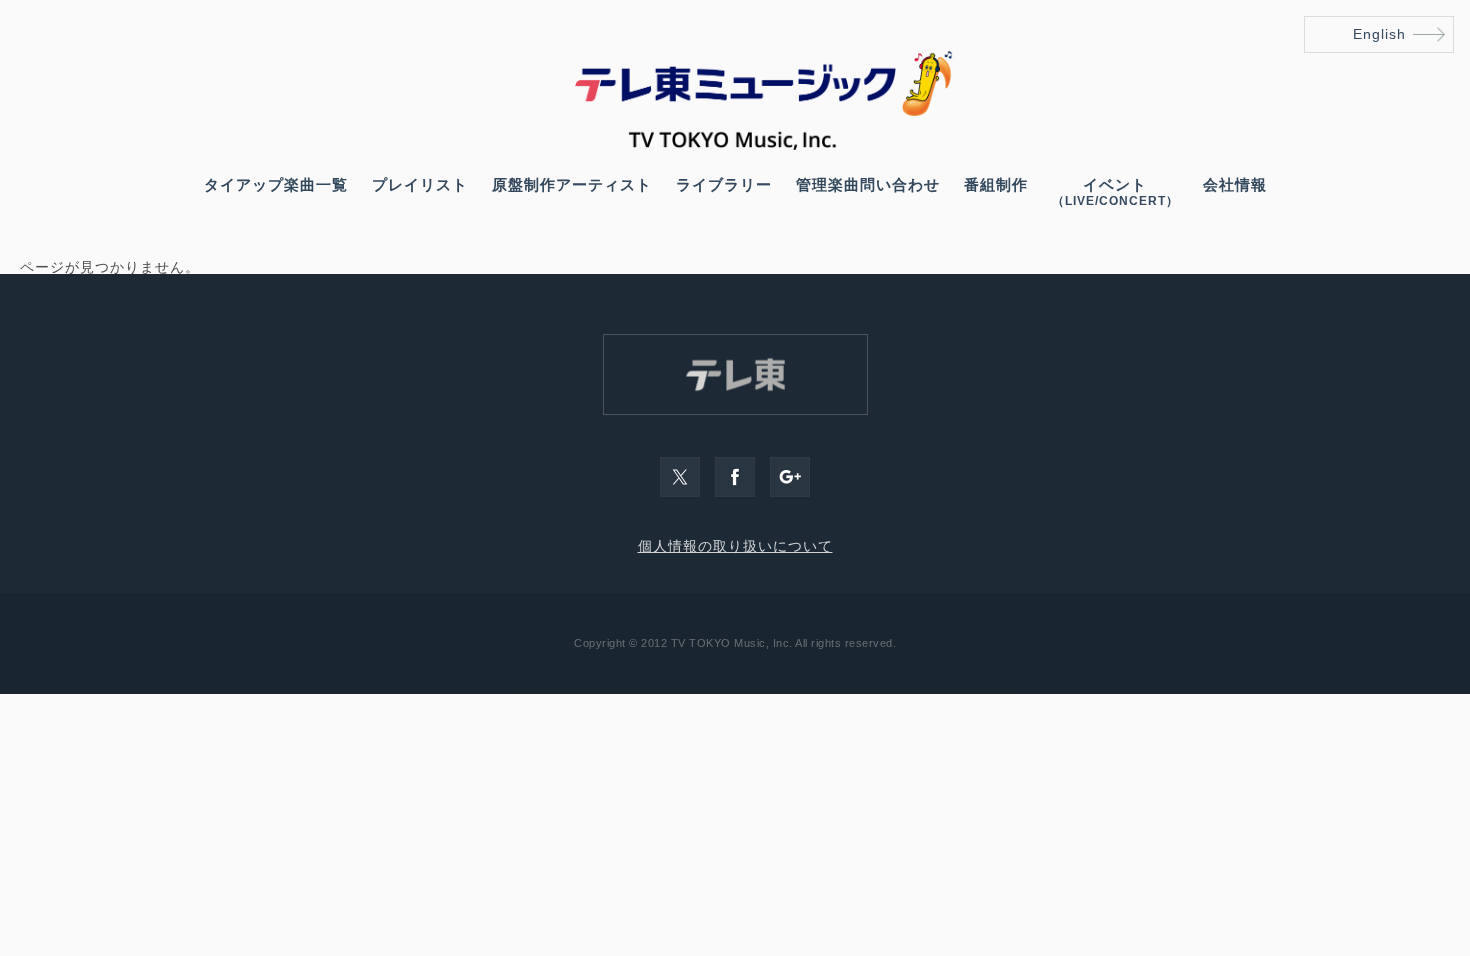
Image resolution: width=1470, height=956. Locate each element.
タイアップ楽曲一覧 (276, 184)
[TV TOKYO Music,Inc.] (735, 145)
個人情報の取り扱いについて (735, 546)
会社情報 (1235, 184)
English (1379, 34)
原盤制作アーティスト (572, 184)
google (790, 477)
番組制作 (996, 184)
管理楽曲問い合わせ (868, 184)
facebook (735, 477)
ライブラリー (724, 184)
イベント (1115, 192)
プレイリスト (420, 184)
